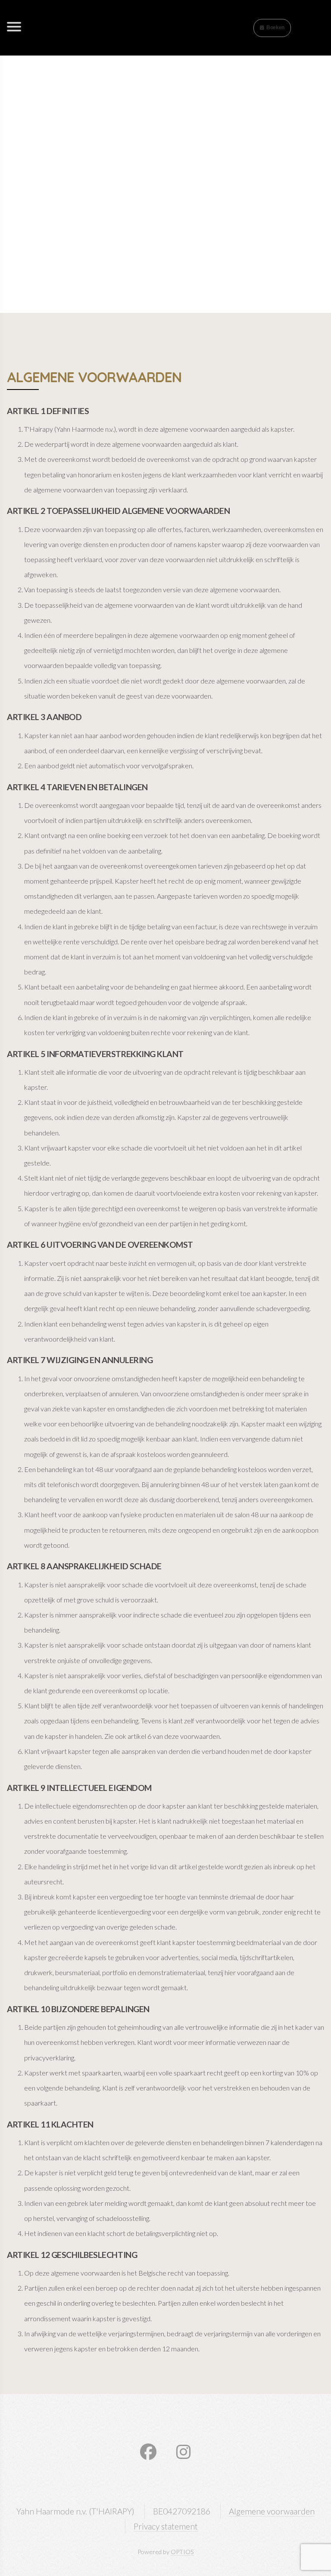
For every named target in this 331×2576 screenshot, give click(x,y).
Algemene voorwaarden (272, 2511)
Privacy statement (166, 2526)
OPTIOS (182, 2552)
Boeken (275, 28)
